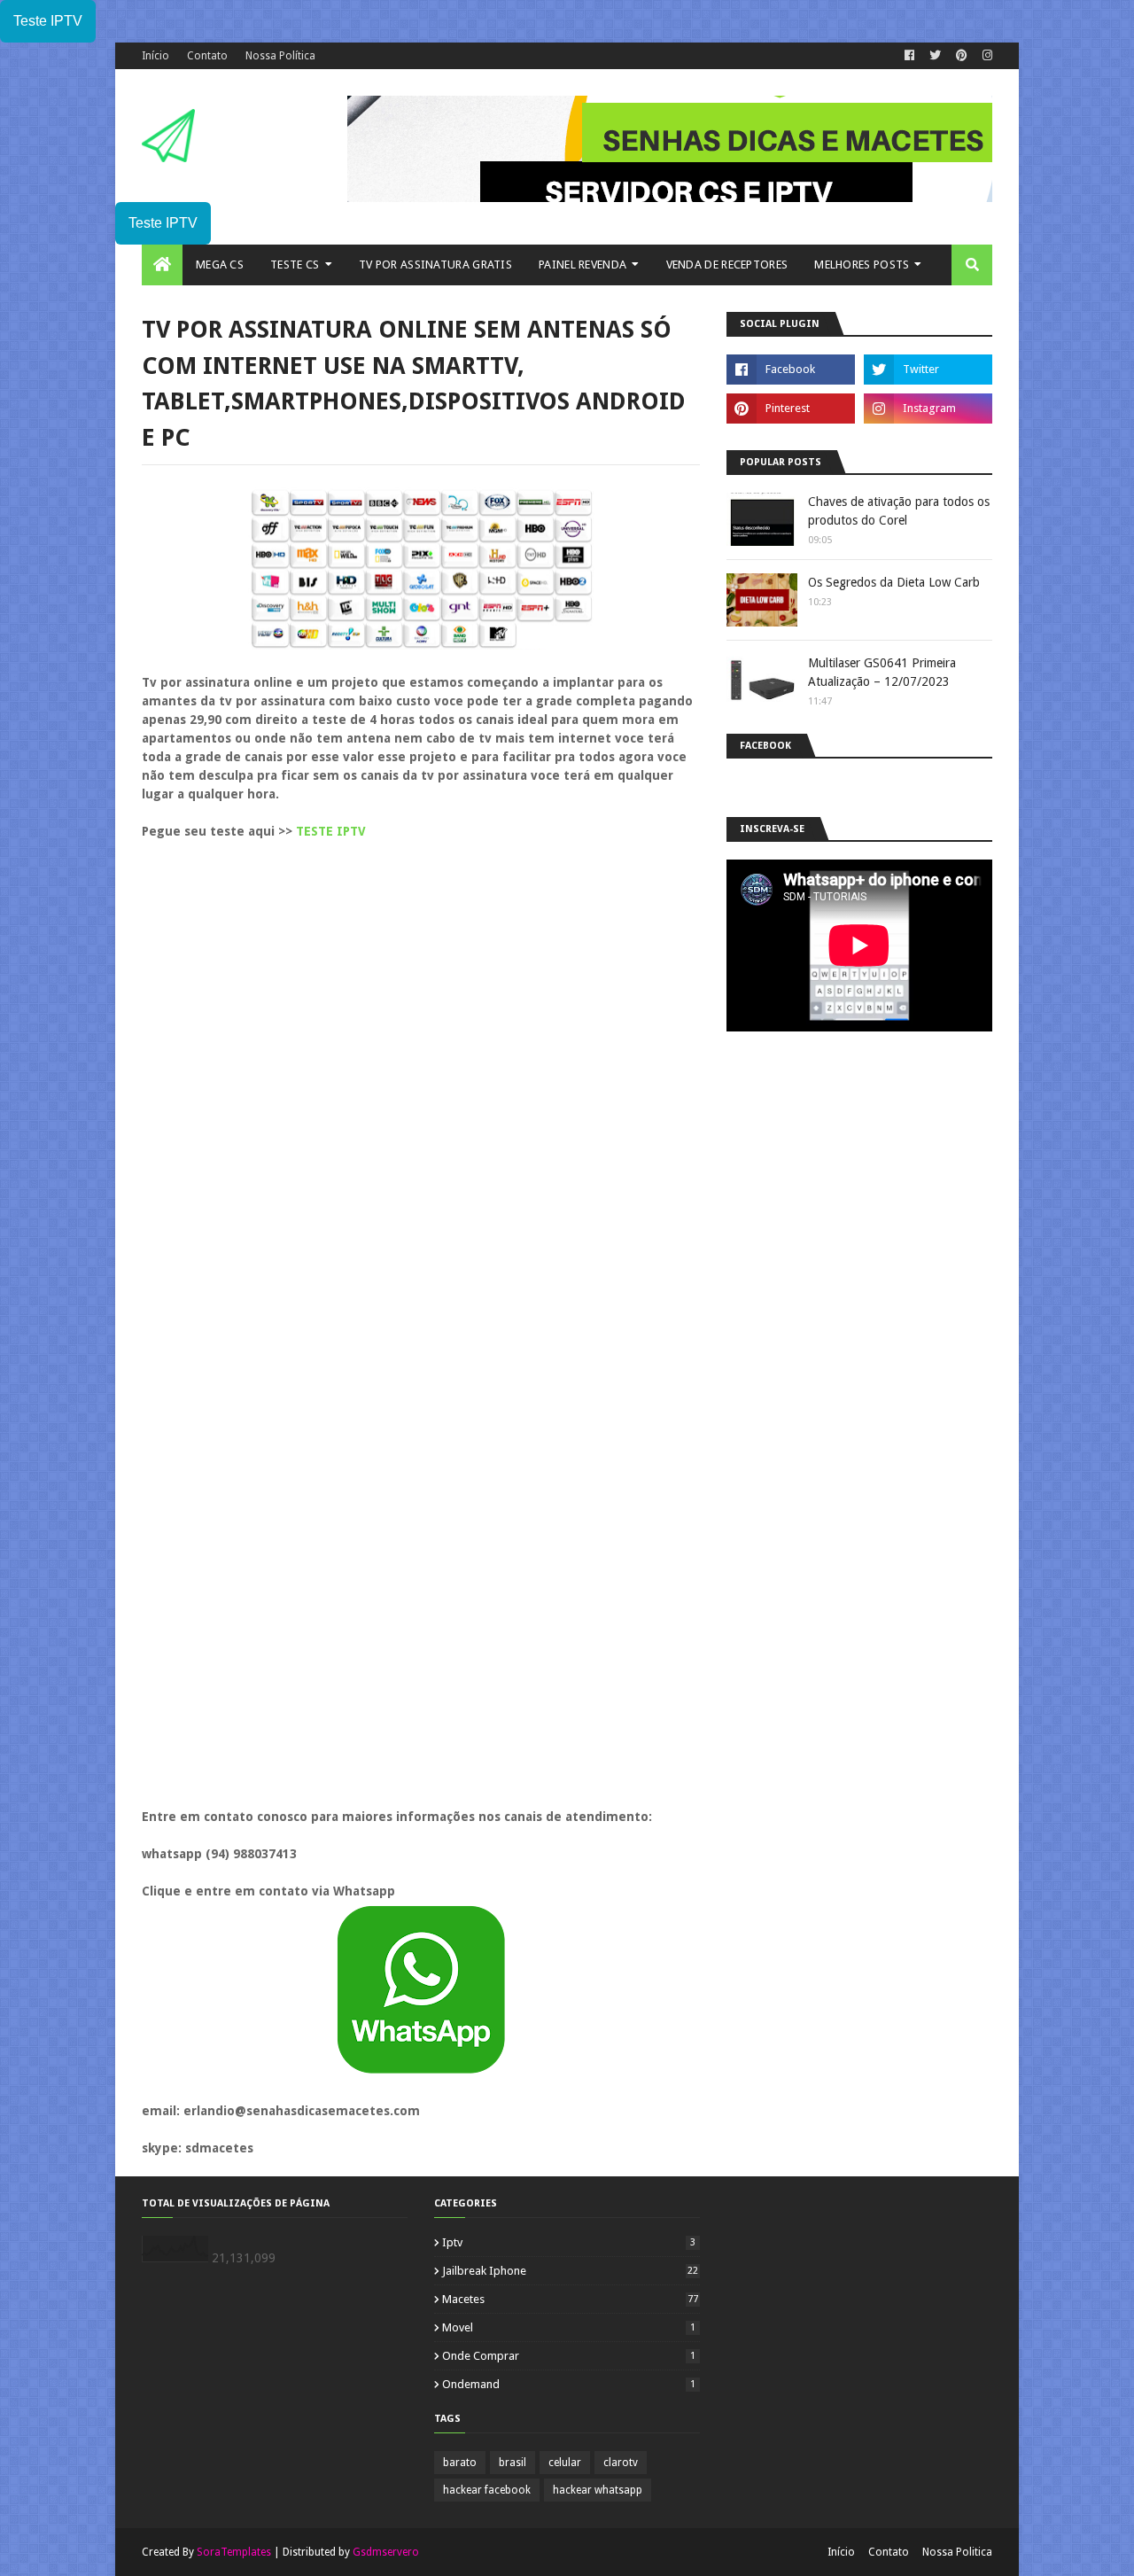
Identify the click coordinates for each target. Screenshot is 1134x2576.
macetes (570, 2299)
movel (569, 2327)
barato (460, 2463)
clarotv (621, 2463)
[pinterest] (962, 56)
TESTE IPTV (331, 831)
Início (155, 56)
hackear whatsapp (598, 2490)
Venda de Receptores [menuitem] (727, 265)
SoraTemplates (234, 2552)
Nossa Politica (957, 2552)
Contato (207, 56)
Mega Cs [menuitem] (220, 265)
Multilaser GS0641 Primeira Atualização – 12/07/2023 (882, 672)
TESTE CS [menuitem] (295, 265)
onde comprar (569, 2356)
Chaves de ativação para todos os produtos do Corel (899, 511)
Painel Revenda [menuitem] (583, 265)
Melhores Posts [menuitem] (862, 265)
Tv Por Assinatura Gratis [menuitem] (435, 265)
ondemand (569, 2384)
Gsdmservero (386, 2552)
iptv (569, 2242)
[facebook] (909, 56)
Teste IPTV (48, 21)
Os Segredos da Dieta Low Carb (894, 582)
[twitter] (935, 56)
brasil (513, 2463)
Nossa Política (280, 56)
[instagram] (985, 56)
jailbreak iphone (570, 2271)
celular (565, 2463)
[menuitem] (162, 265)
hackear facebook (487, 2490)
